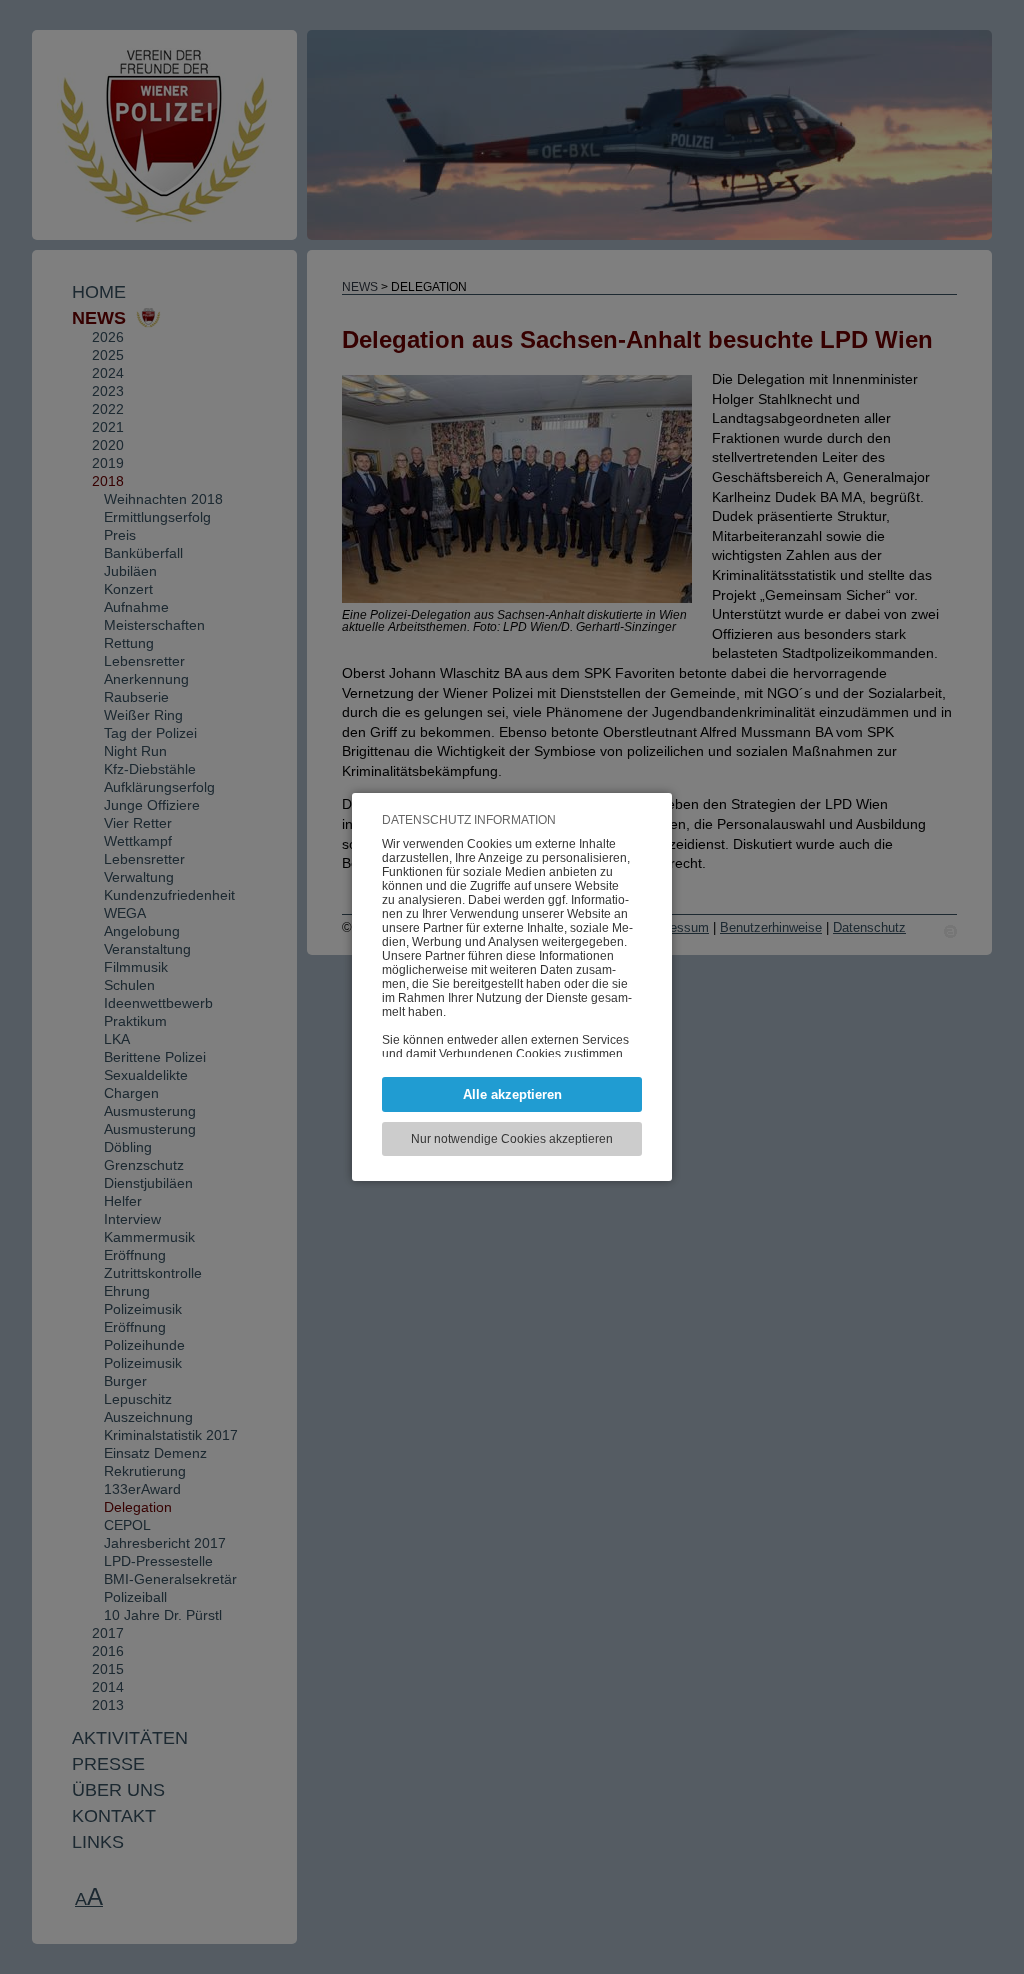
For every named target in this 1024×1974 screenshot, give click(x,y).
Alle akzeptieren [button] (512, 1094)
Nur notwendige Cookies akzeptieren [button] (512, 1139)
